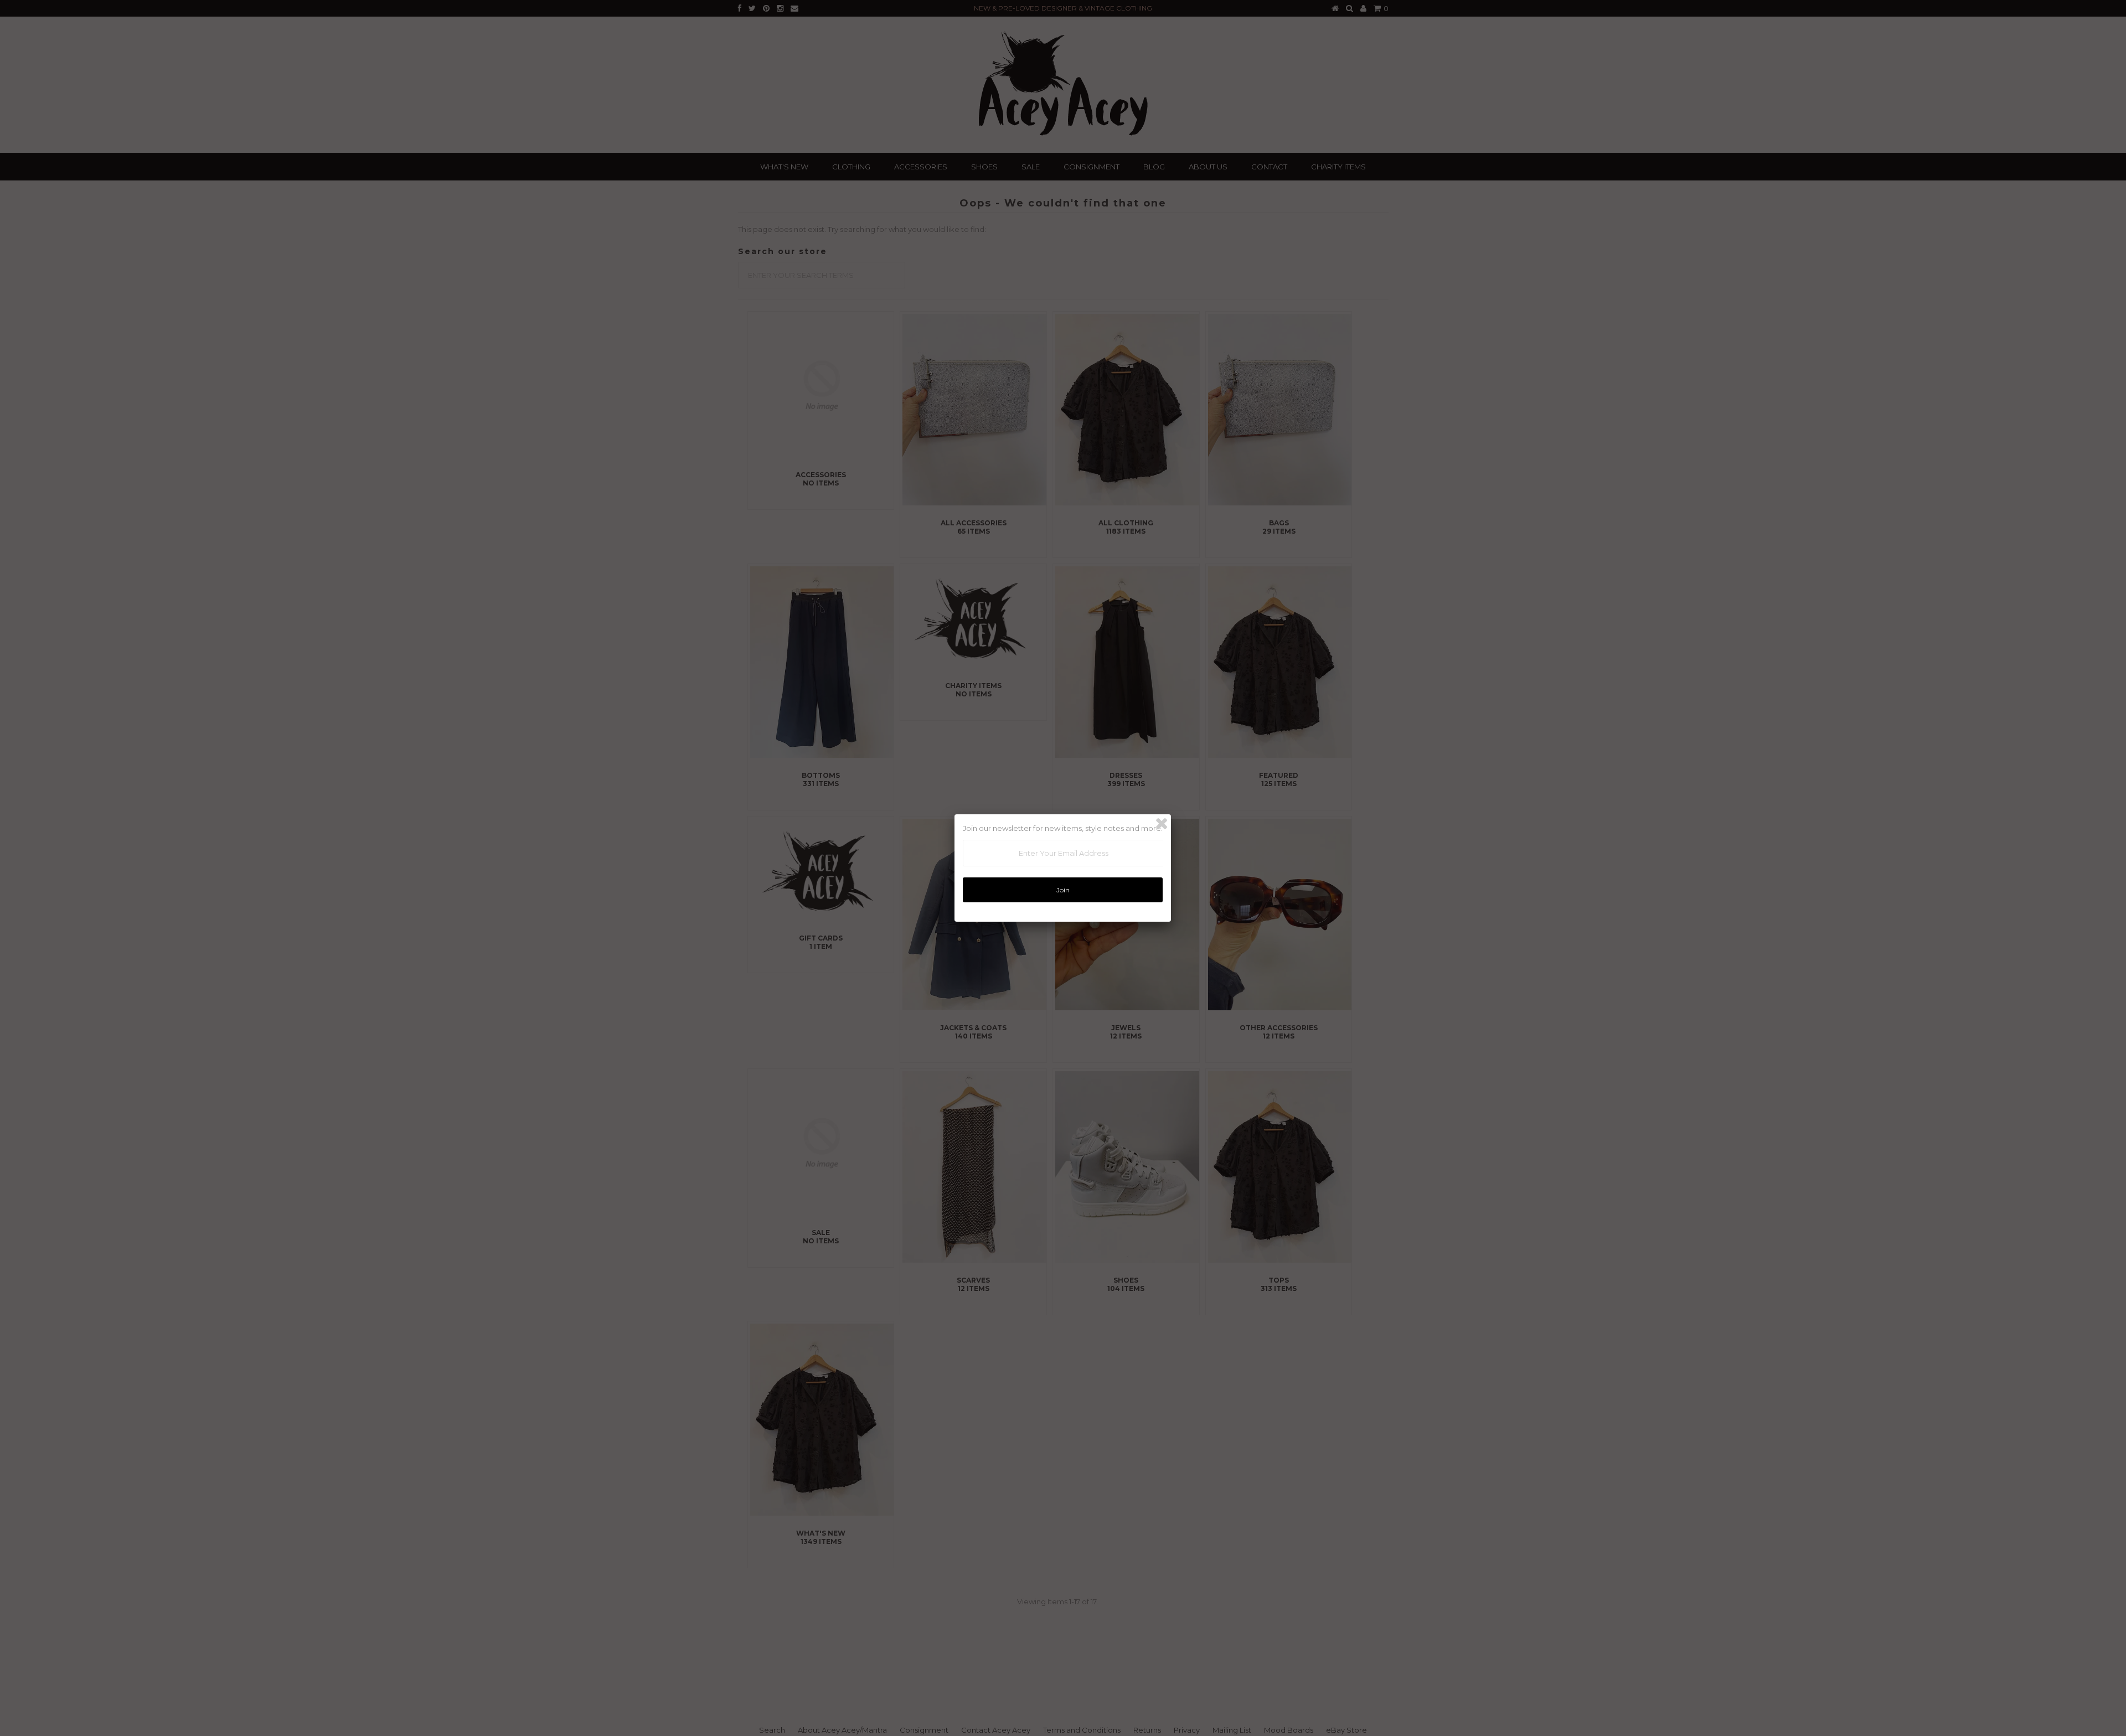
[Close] (1162, 824)
